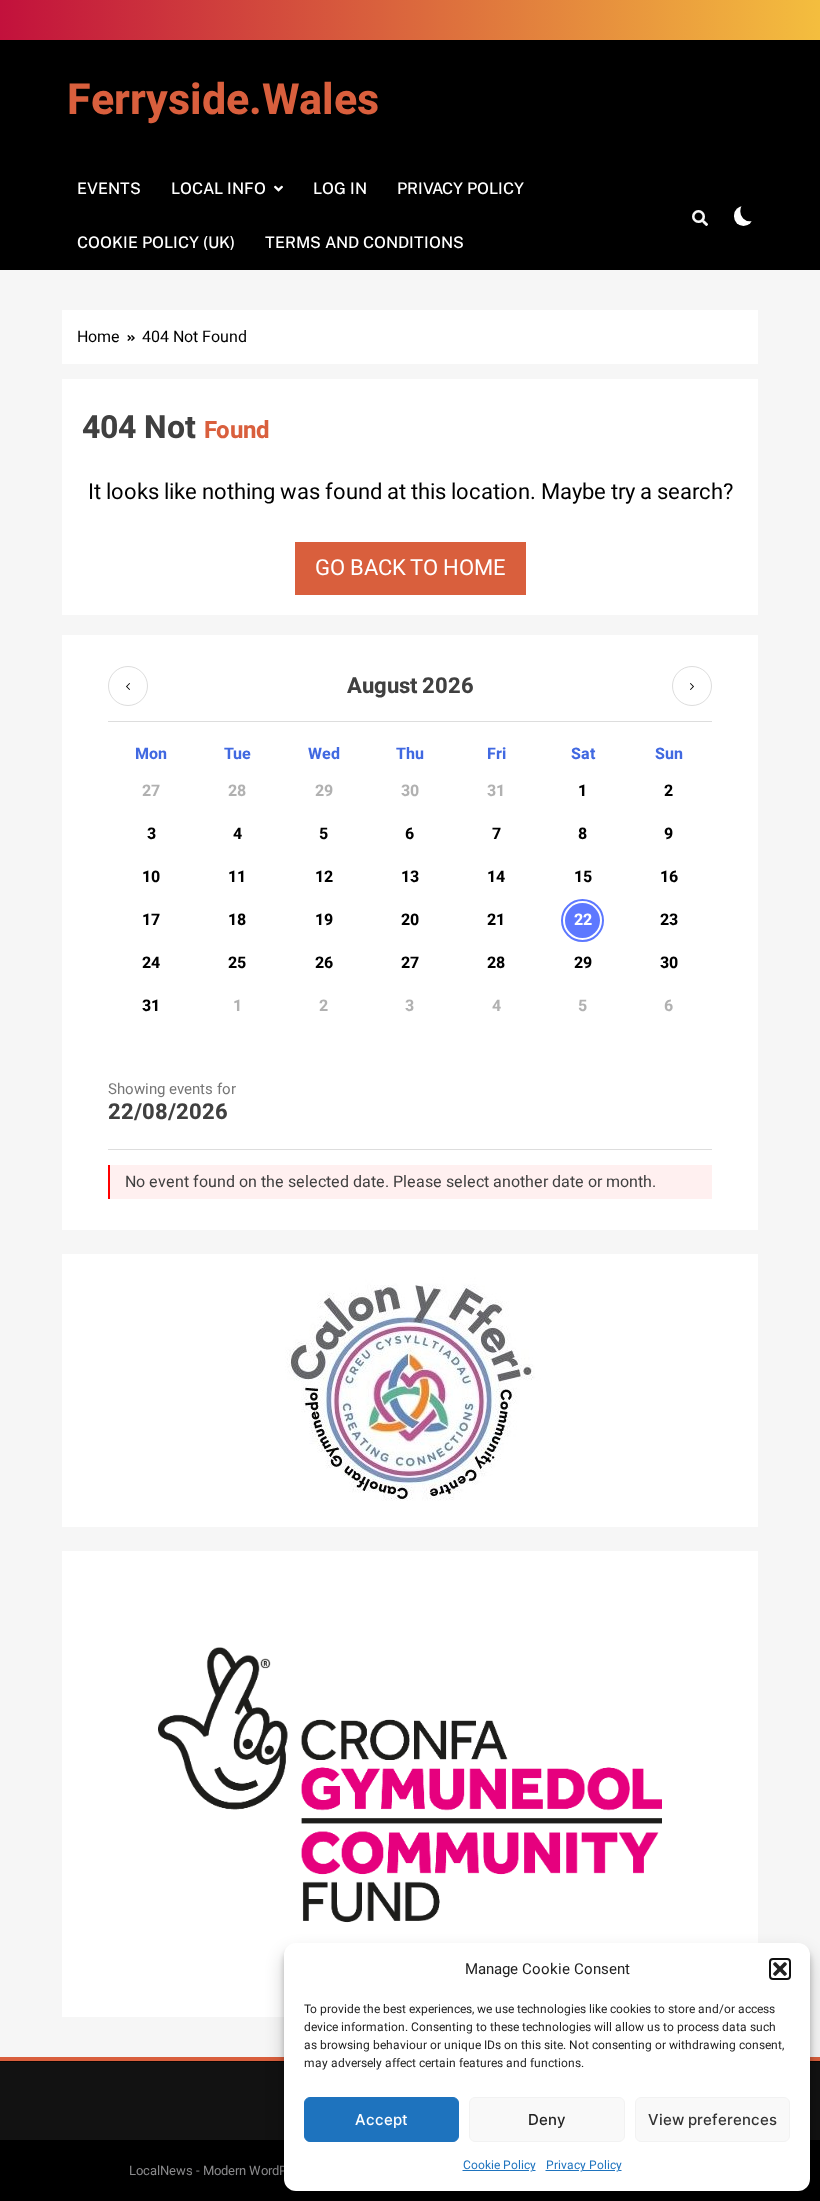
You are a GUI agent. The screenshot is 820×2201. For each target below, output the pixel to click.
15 (583, 877)
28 (496, 963)
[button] (780, 1969)
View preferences (712, 2119)
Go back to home (410, 568)
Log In (340, 188)
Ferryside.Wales (223, 100)
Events (109, 188)
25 (237, 963)
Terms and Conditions (364, 242)
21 (496, 920)
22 (583, 920)
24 (151, 963)
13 (410, 877)
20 (410, 920)
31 (151, 1006)
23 (669, 920)
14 (496, 877)
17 (151, 920)
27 (410, 963)
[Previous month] (128, 686)
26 (324, 963)
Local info (218, 188)
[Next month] (692, 686)
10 (151, 877)
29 (583, 963)
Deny (547, 2119)
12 (324, 877)
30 (669, 963)
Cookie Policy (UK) (156, 242)
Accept (381, 2119)
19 (324, 920)
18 (237, 920)
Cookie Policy (499, 2165)
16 (669, 877)
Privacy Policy (584, 2165)
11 (237, 877)
